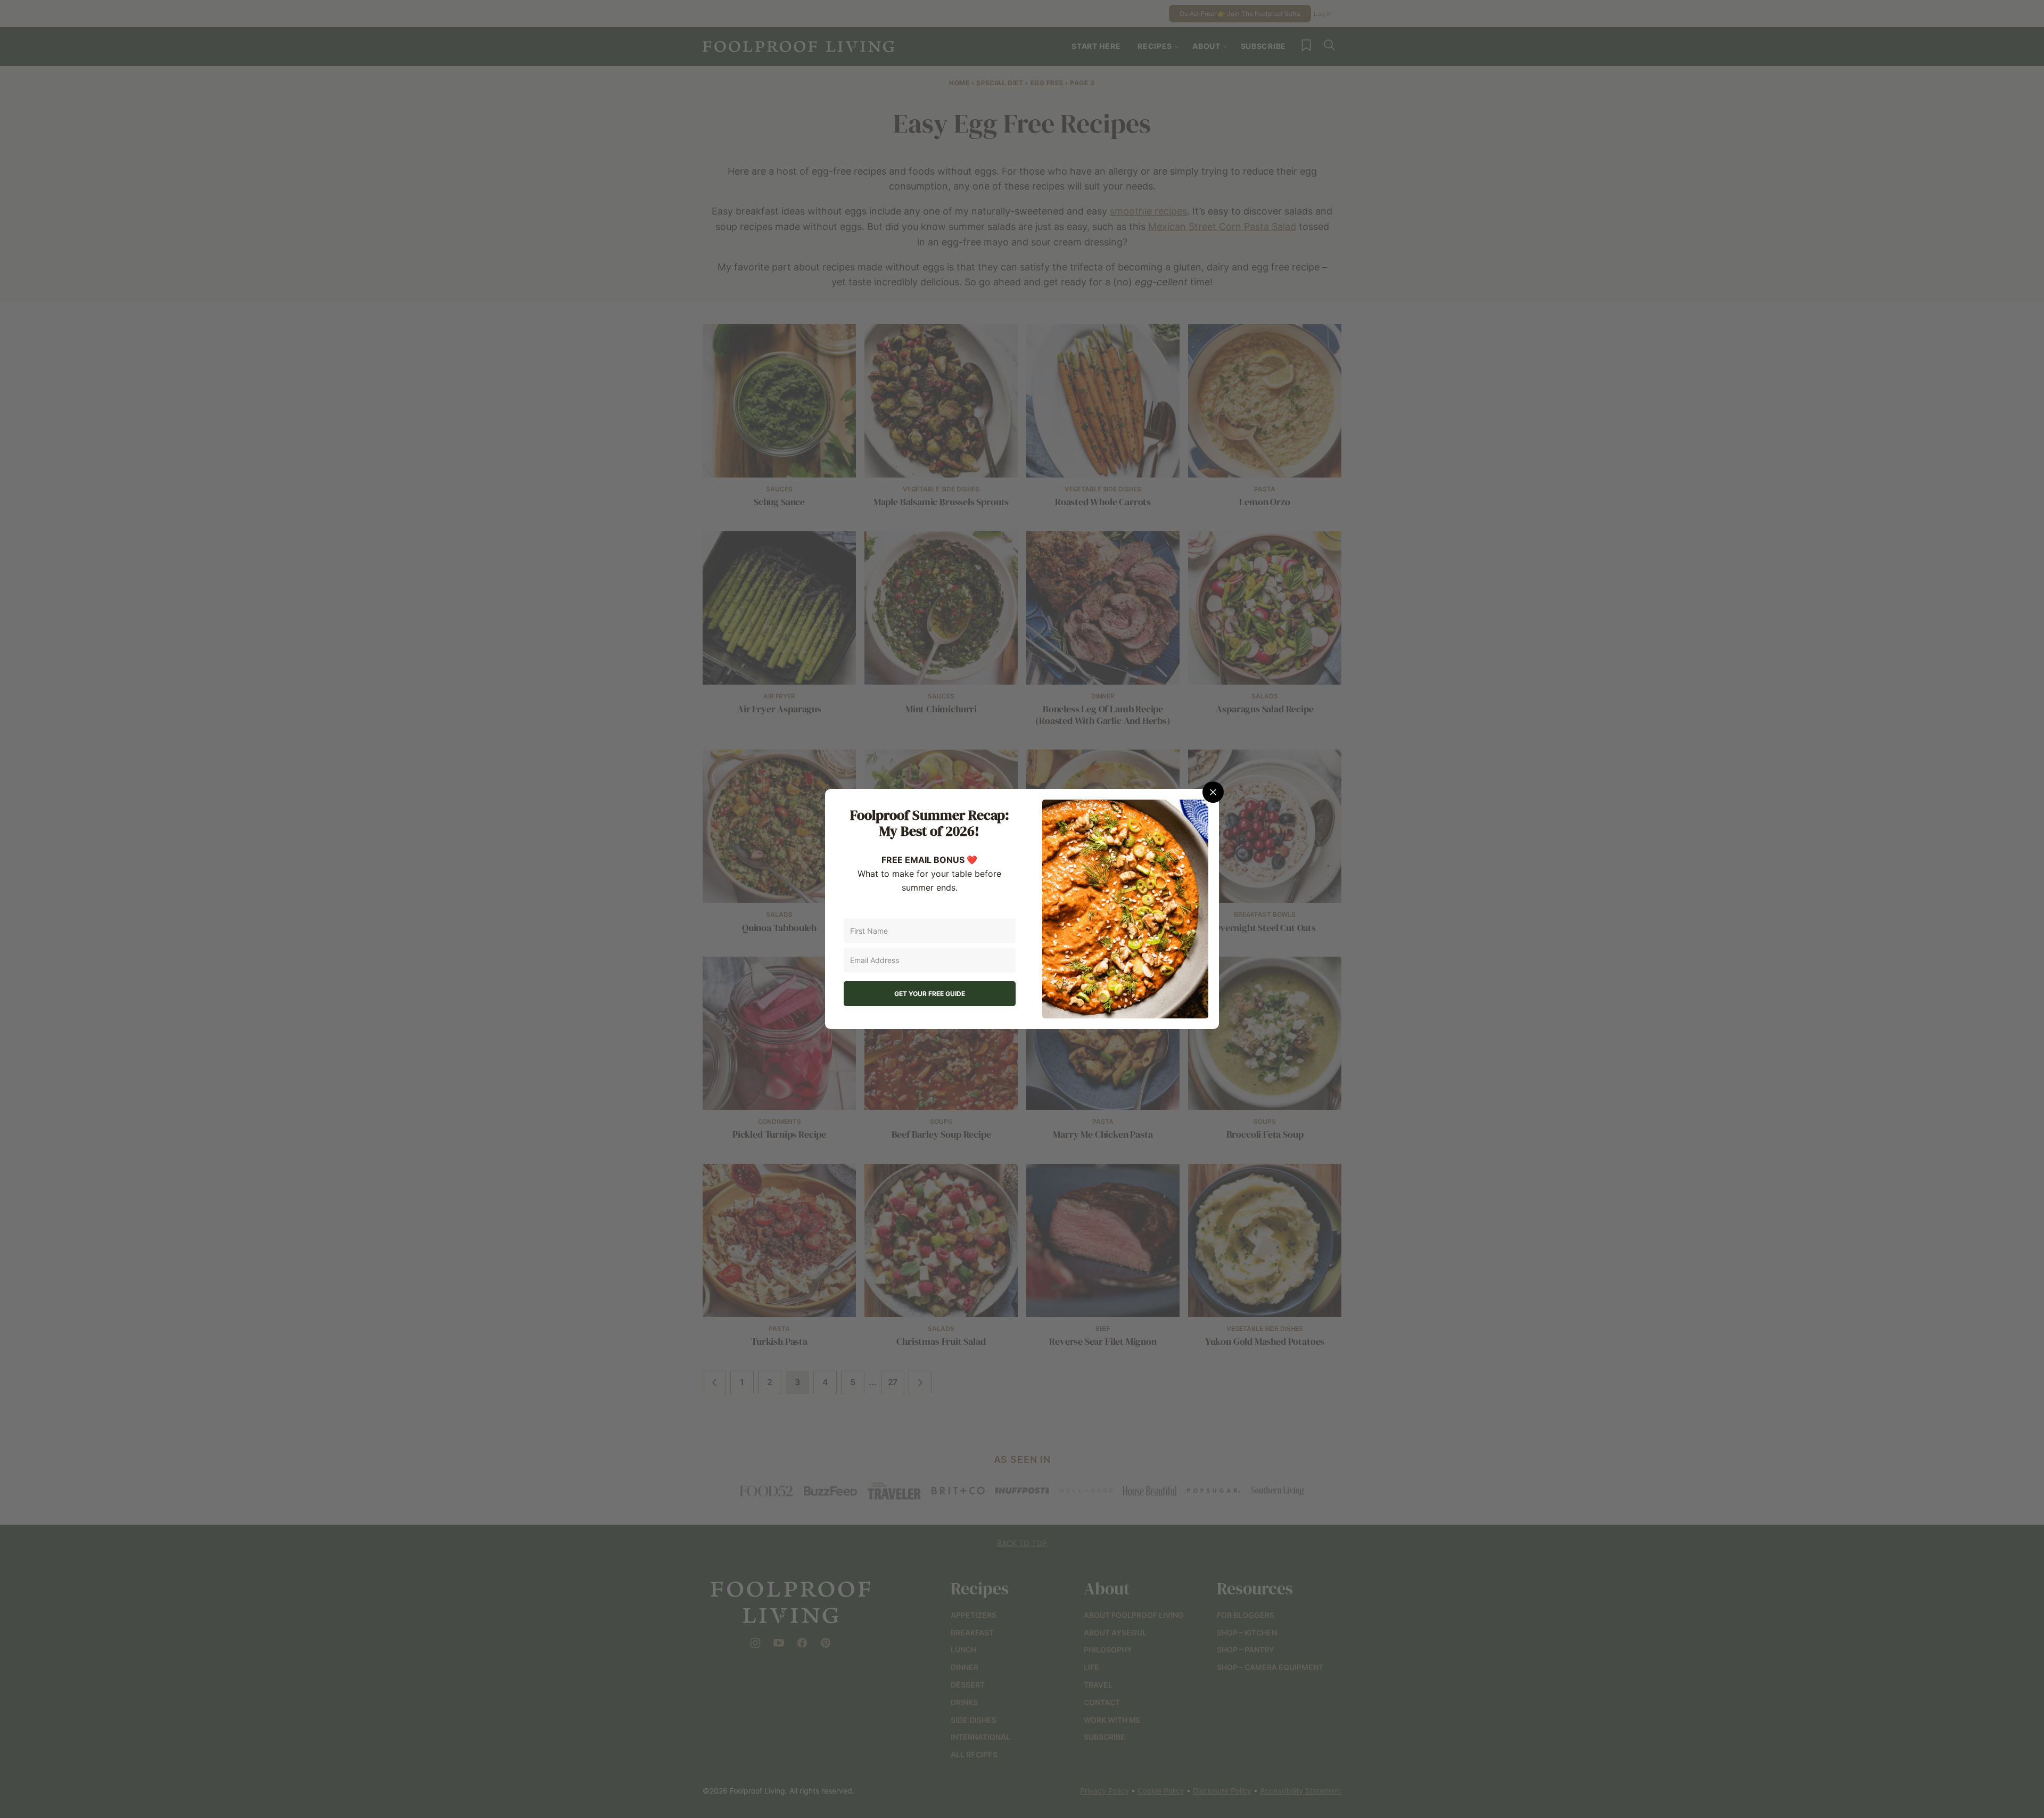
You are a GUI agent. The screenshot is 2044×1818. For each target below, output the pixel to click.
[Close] (1213, 792)
